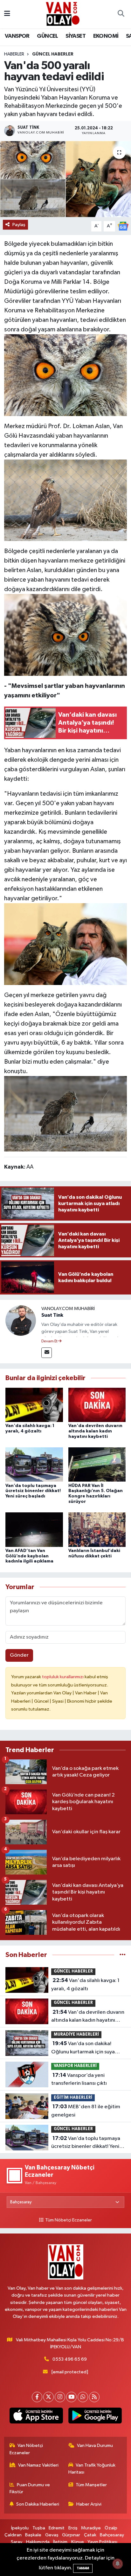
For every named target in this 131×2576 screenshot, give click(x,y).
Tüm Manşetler (91, 2485)
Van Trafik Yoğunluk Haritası (92, 2469)
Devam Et (50, 1341)
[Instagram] (60, 2397)
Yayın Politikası (102, 2542)
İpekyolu (20, 2528)
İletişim (60, 2542)
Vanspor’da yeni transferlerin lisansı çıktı (79, 2079)
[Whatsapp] (83, 2397)
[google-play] (95, 2417)
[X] (48, 2397)
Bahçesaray (112, 2535)
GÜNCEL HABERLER (53, 54)
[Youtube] (71, 2397)
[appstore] (36, 2417)
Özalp (111, 2528)
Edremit (57, 2528)
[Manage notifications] (118, 2564)
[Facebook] (37, 2397)
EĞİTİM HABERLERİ (73, 2098)
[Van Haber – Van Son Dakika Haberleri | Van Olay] (63, 14)
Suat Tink (52, 1315)
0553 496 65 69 (70, 2359)
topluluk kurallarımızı (63, 1677)
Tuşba (39, 2528)
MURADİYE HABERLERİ (76, 2035)
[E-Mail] (47, 1353)
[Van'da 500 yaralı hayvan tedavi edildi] (65, 179)
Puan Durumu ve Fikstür (30, 2488)
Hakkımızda (38, 2542)
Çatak (90, 2535)
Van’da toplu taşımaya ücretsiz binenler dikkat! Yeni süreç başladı (33, 1491)
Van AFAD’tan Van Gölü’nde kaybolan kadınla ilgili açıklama (29, 1556)
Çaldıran (13, 2535)
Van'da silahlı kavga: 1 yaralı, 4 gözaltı (85, 1985)
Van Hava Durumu (95, 2446)
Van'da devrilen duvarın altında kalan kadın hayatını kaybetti (95, 1431)
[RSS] (94, 2397)
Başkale (33, 2535)
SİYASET (76, 36)
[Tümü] (123, 1955)
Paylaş (19, 225)
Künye (78, 2542)
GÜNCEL (47, 36)
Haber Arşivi (89, 2504)
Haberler (14, 54)
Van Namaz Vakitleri (38, 2465)
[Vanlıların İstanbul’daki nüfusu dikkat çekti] (97, 1530)
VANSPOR (17, 36)
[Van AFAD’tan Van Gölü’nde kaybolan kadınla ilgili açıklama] (34, 1530)
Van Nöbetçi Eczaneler (26, 2449)
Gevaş (52, 2535)
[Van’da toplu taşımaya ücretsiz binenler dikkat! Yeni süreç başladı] (34, 1464)
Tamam (83, 2568)
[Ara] (121, 14)
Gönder (19, 1655)
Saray (17, 2542)
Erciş (73, 2528)
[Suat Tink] (21, 1320)
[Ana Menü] (7, 14)
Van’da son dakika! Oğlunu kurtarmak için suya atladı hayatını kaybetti (83, 2048)
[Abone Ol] (123, 226)
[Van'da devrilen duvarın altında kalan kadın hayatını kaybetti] (97, 1405)
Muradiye (91, 2528)
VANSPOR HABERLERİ (75, 2066)
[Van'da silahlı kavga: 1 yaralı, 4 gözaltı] (34, 1405)
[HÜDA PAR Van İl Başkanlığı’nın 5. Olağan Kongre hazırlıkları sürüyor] (97, 1464)
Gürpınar (71, 2535)
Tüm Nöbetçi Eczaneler (68, 2220)
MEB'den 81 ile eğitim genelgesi (86, 2111)
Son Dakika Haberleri (38, 2504)
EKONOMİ (106, 36)
